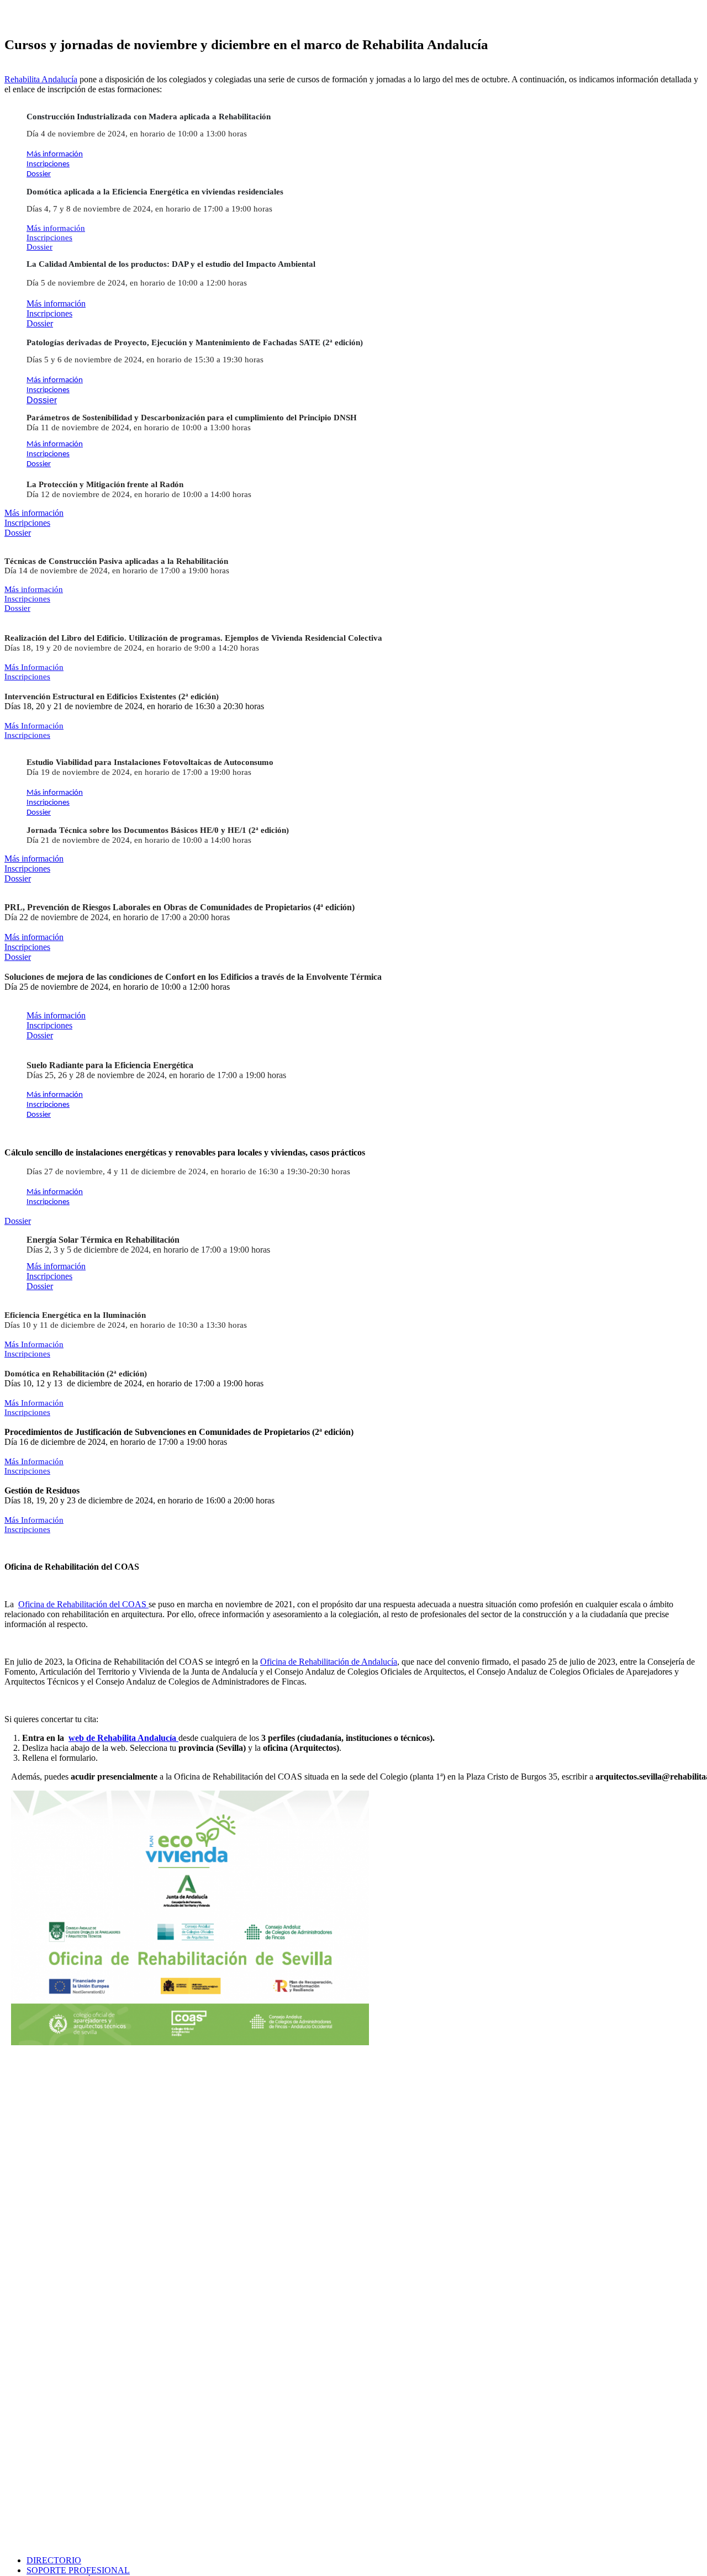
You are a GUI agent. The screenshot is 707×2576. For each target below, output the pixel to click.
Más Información (34, 667)
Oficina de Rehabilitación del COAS (83, 1604)
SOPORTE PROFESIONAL (78, 2570)
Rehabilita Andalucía (41, 79)
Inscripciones (48, 164)
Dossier (39, 174)
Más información (55, 154)
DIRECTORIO (54, 2560)
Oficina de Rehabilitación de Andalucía (329, 1662)
